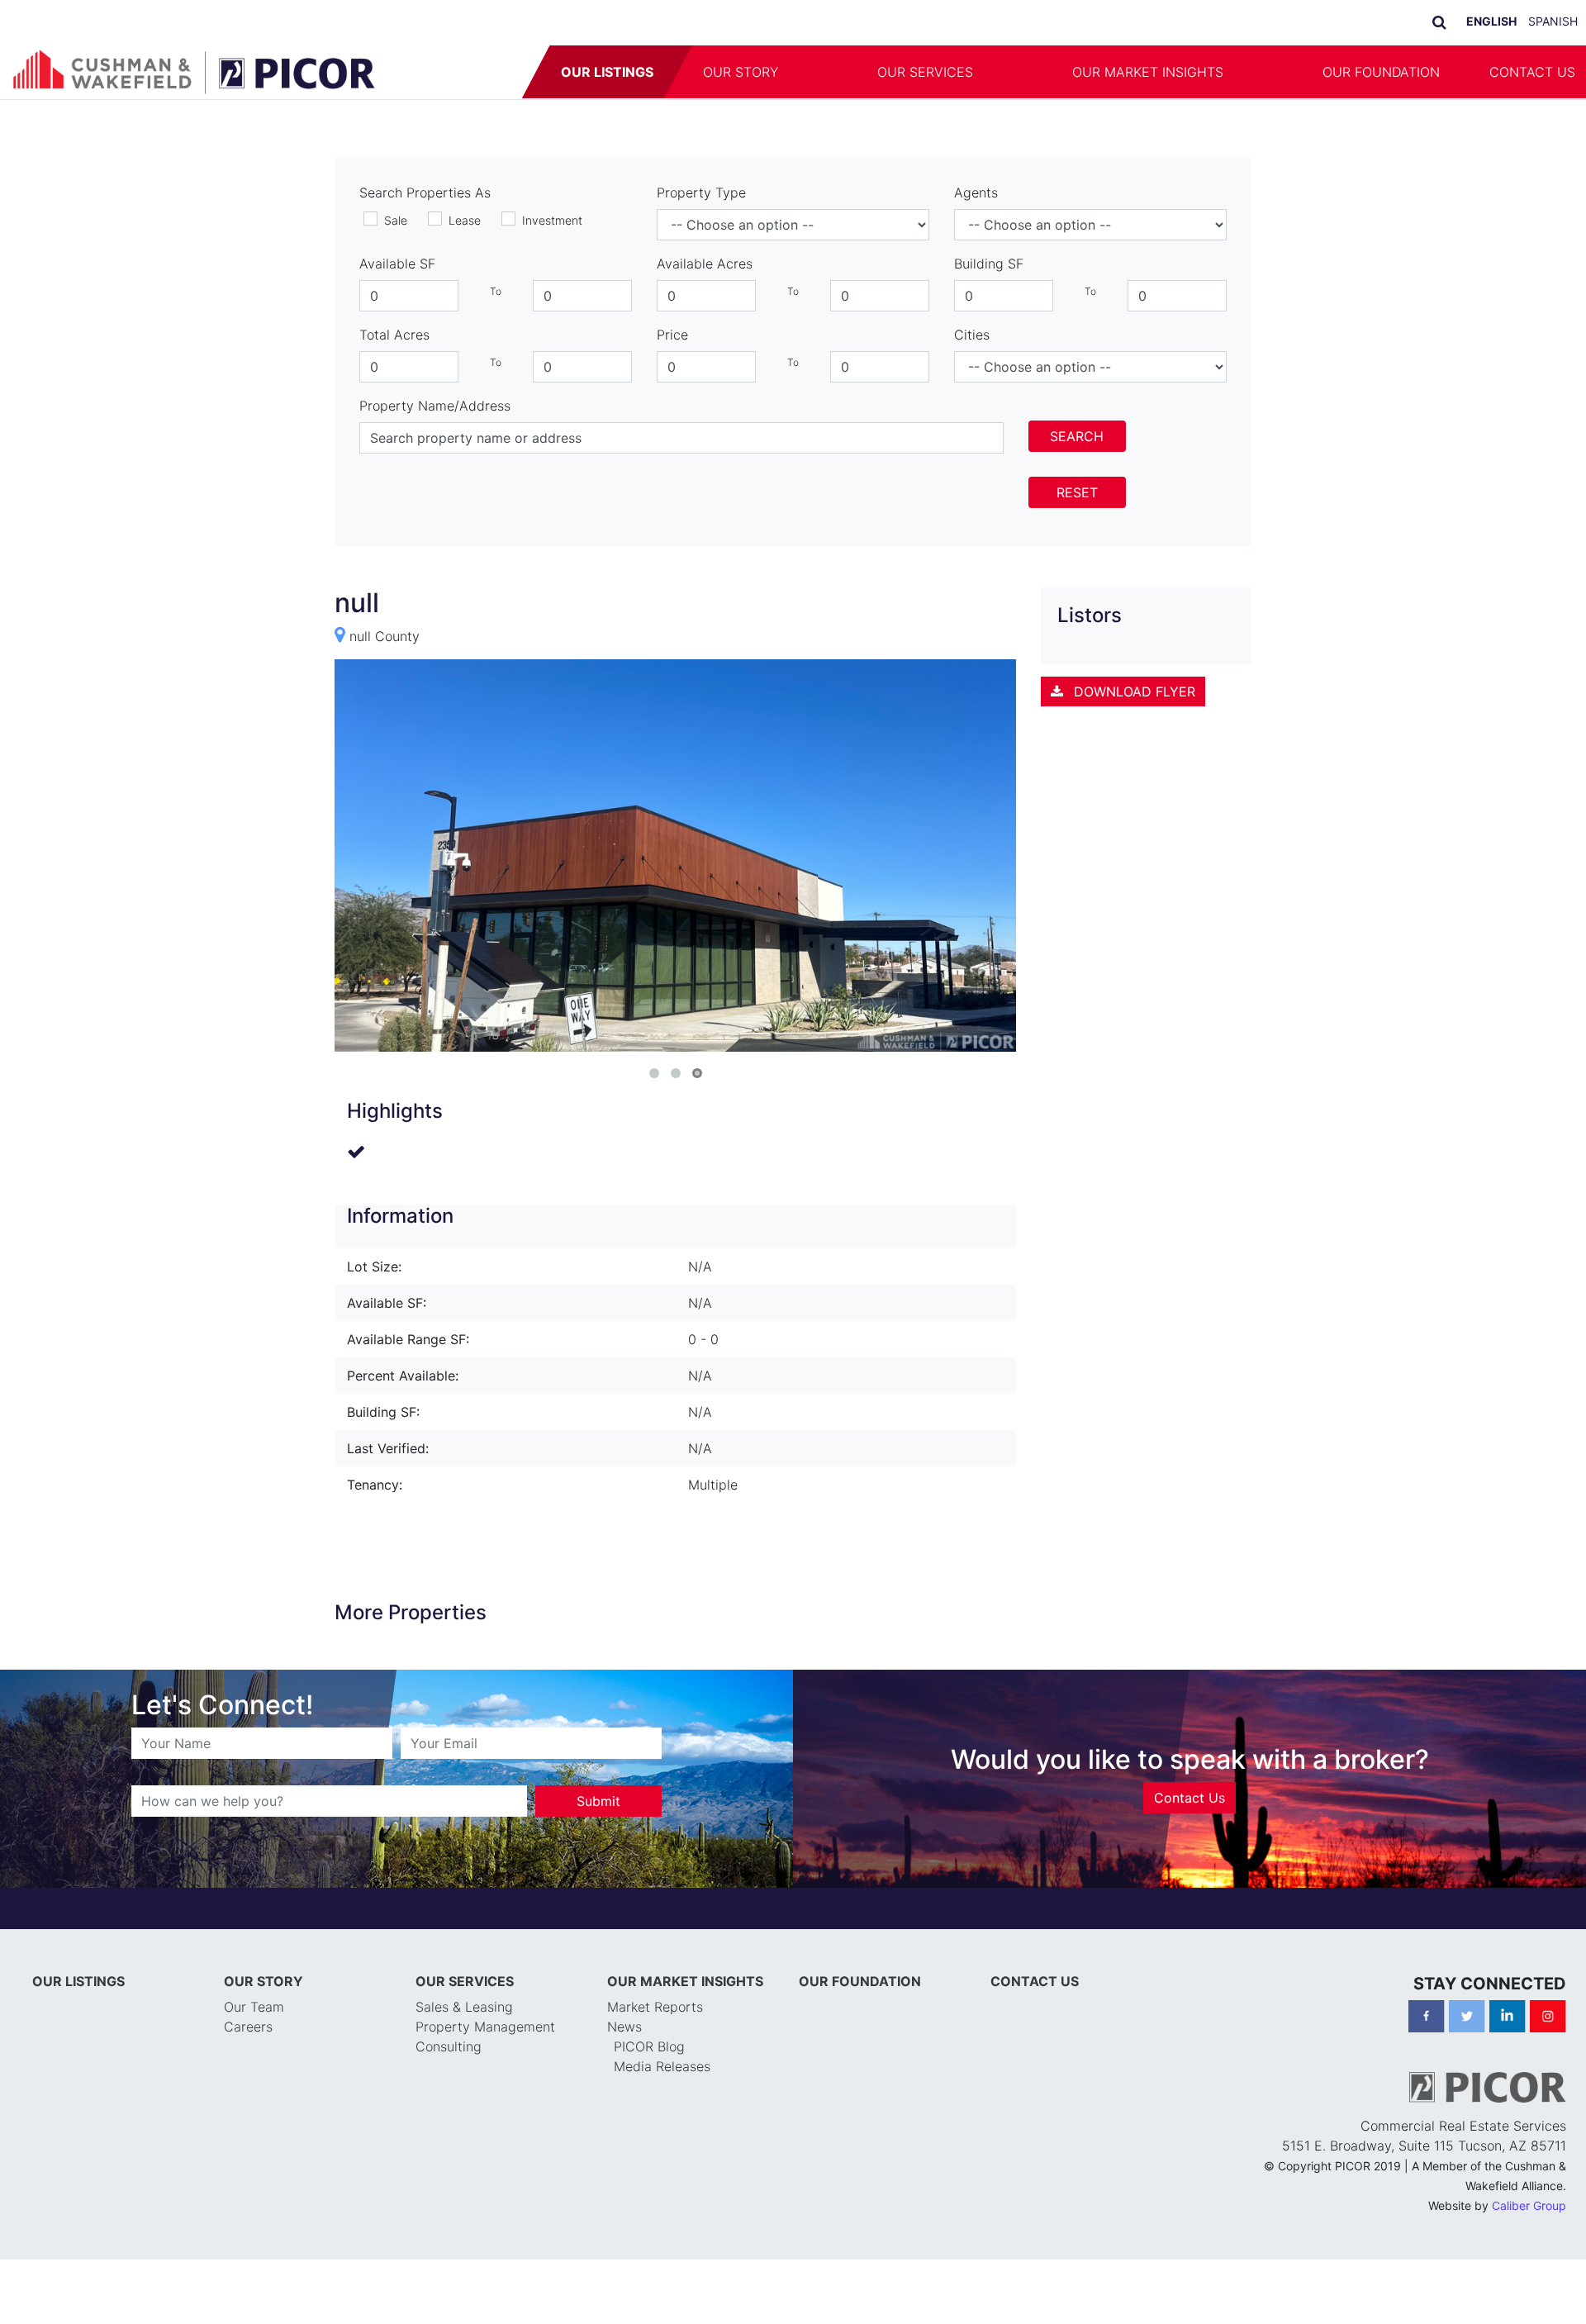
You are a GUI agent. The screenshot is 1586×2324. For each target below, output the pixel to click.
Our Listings (607, 72)
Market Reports (655, 2007)
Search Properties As (425, 192)
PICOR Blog (649, 2046)
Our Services (925, 72)
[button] (828, 72)
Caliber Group (1529, 2205)
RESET (1077, 492)
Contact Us (1189, 1798)
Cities (972, 335)
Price (672, 335)
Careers (248, 2027)
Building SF (989, 264)
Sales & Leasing (464, 2007)
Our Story (741, 72)
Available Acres (705, 264)
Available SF (397, 264)
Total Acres (394, 335)
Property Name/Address (435, 406)
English (1491, 21)
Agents (976, 192)
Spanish (1553, 21)
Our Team (254, 2007)
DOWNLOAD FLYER (1133, 691)
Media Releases (662, 2066)
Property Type (701, 192)
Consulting (449, 2046)
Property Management (485, 2027)
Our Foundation (1381, 72)
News (624, 2027)
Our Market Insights (1148, 72)
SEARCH (1077, 436)
